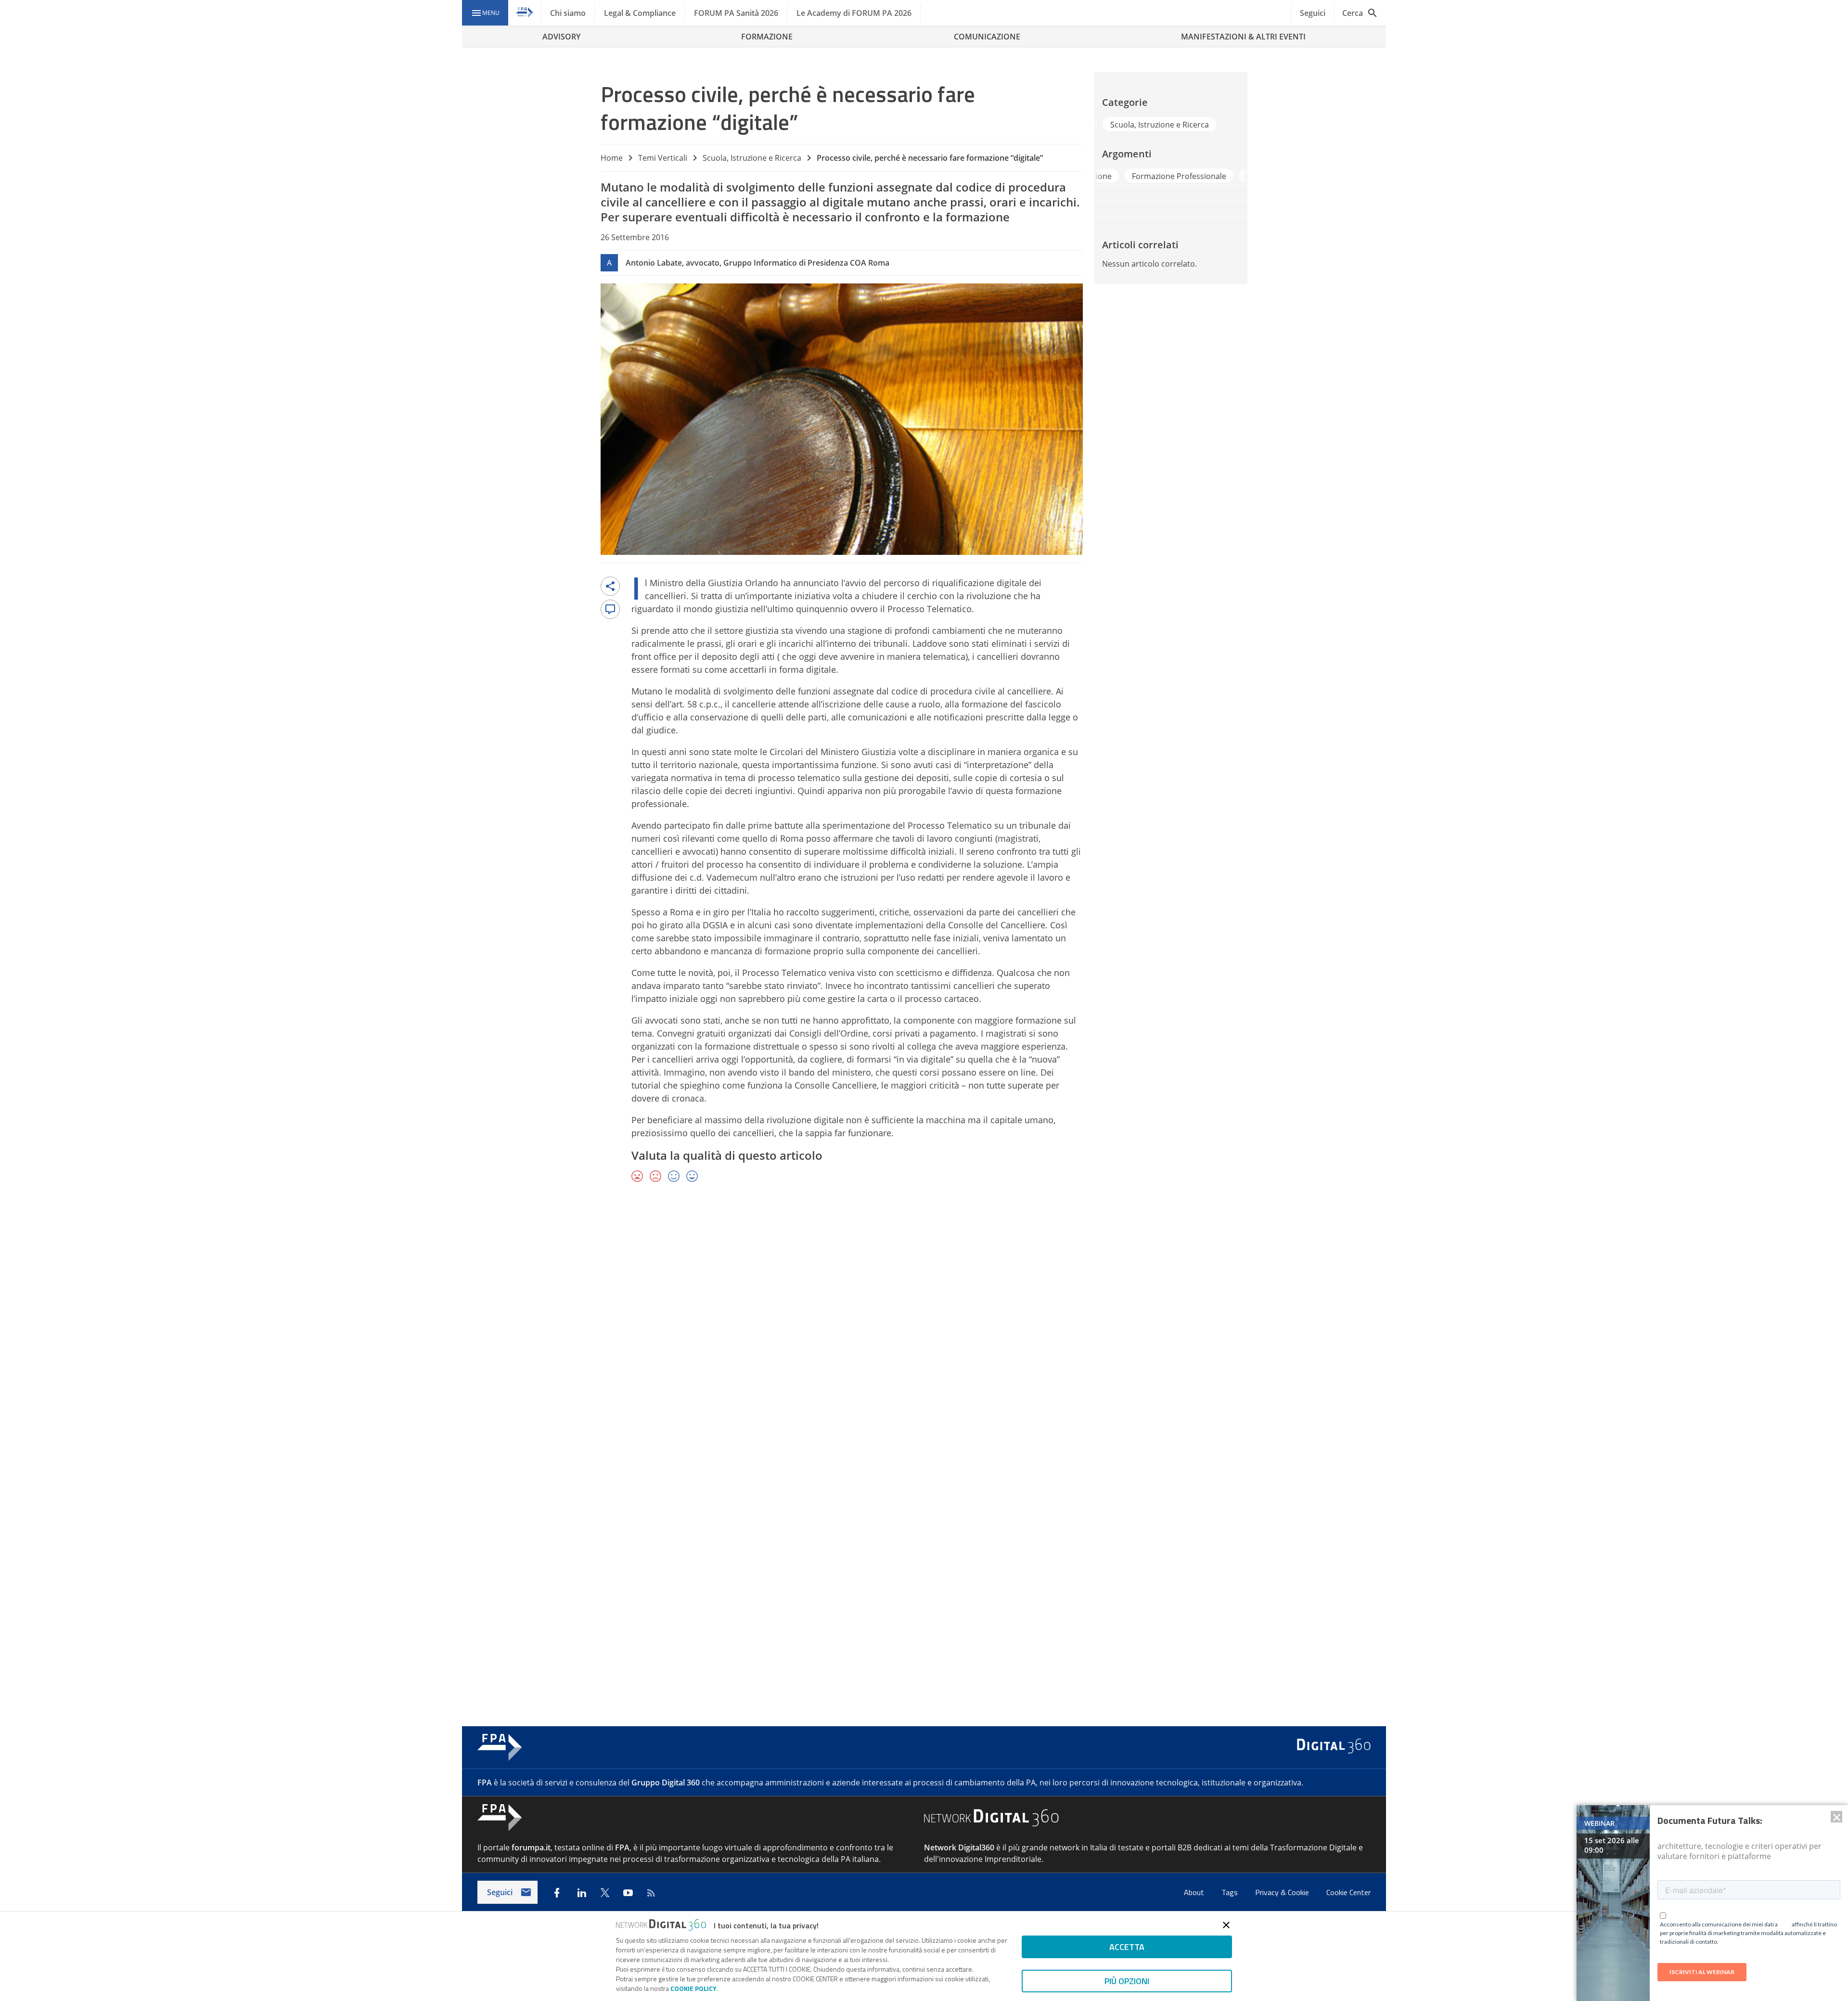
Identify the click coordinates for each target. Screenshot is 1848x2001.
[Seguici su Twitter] (605, 1893)
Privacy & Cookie (1283, 1892)
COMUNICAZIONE (987, 37)
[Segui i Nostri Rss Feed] (651, 1893)
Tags (1231, 1892)
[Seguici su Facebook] (557, 1893)
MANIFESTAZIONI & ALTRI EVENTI (1243, 37)
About (1195, 1892)
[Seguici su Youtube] (628, 1893)
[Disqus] (924, 1331)
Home (612, 158)
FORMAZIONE (767, 37)
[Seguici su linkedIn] (582, 1893)
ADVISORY (561, 37)
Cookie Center (1348, 1892)
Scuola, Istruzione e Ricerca (752, 158)
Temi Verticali (663, 158)
